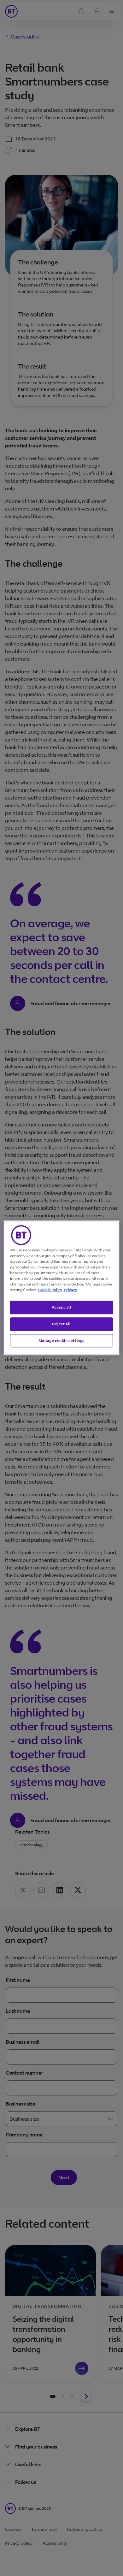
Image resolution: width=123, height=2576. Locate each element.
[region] (62, 1288)
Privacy (70, 1290)
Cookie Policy (50, 1290)
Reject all (61, 1324)
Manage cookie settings (61, 1341)
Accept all (62, 1307)
